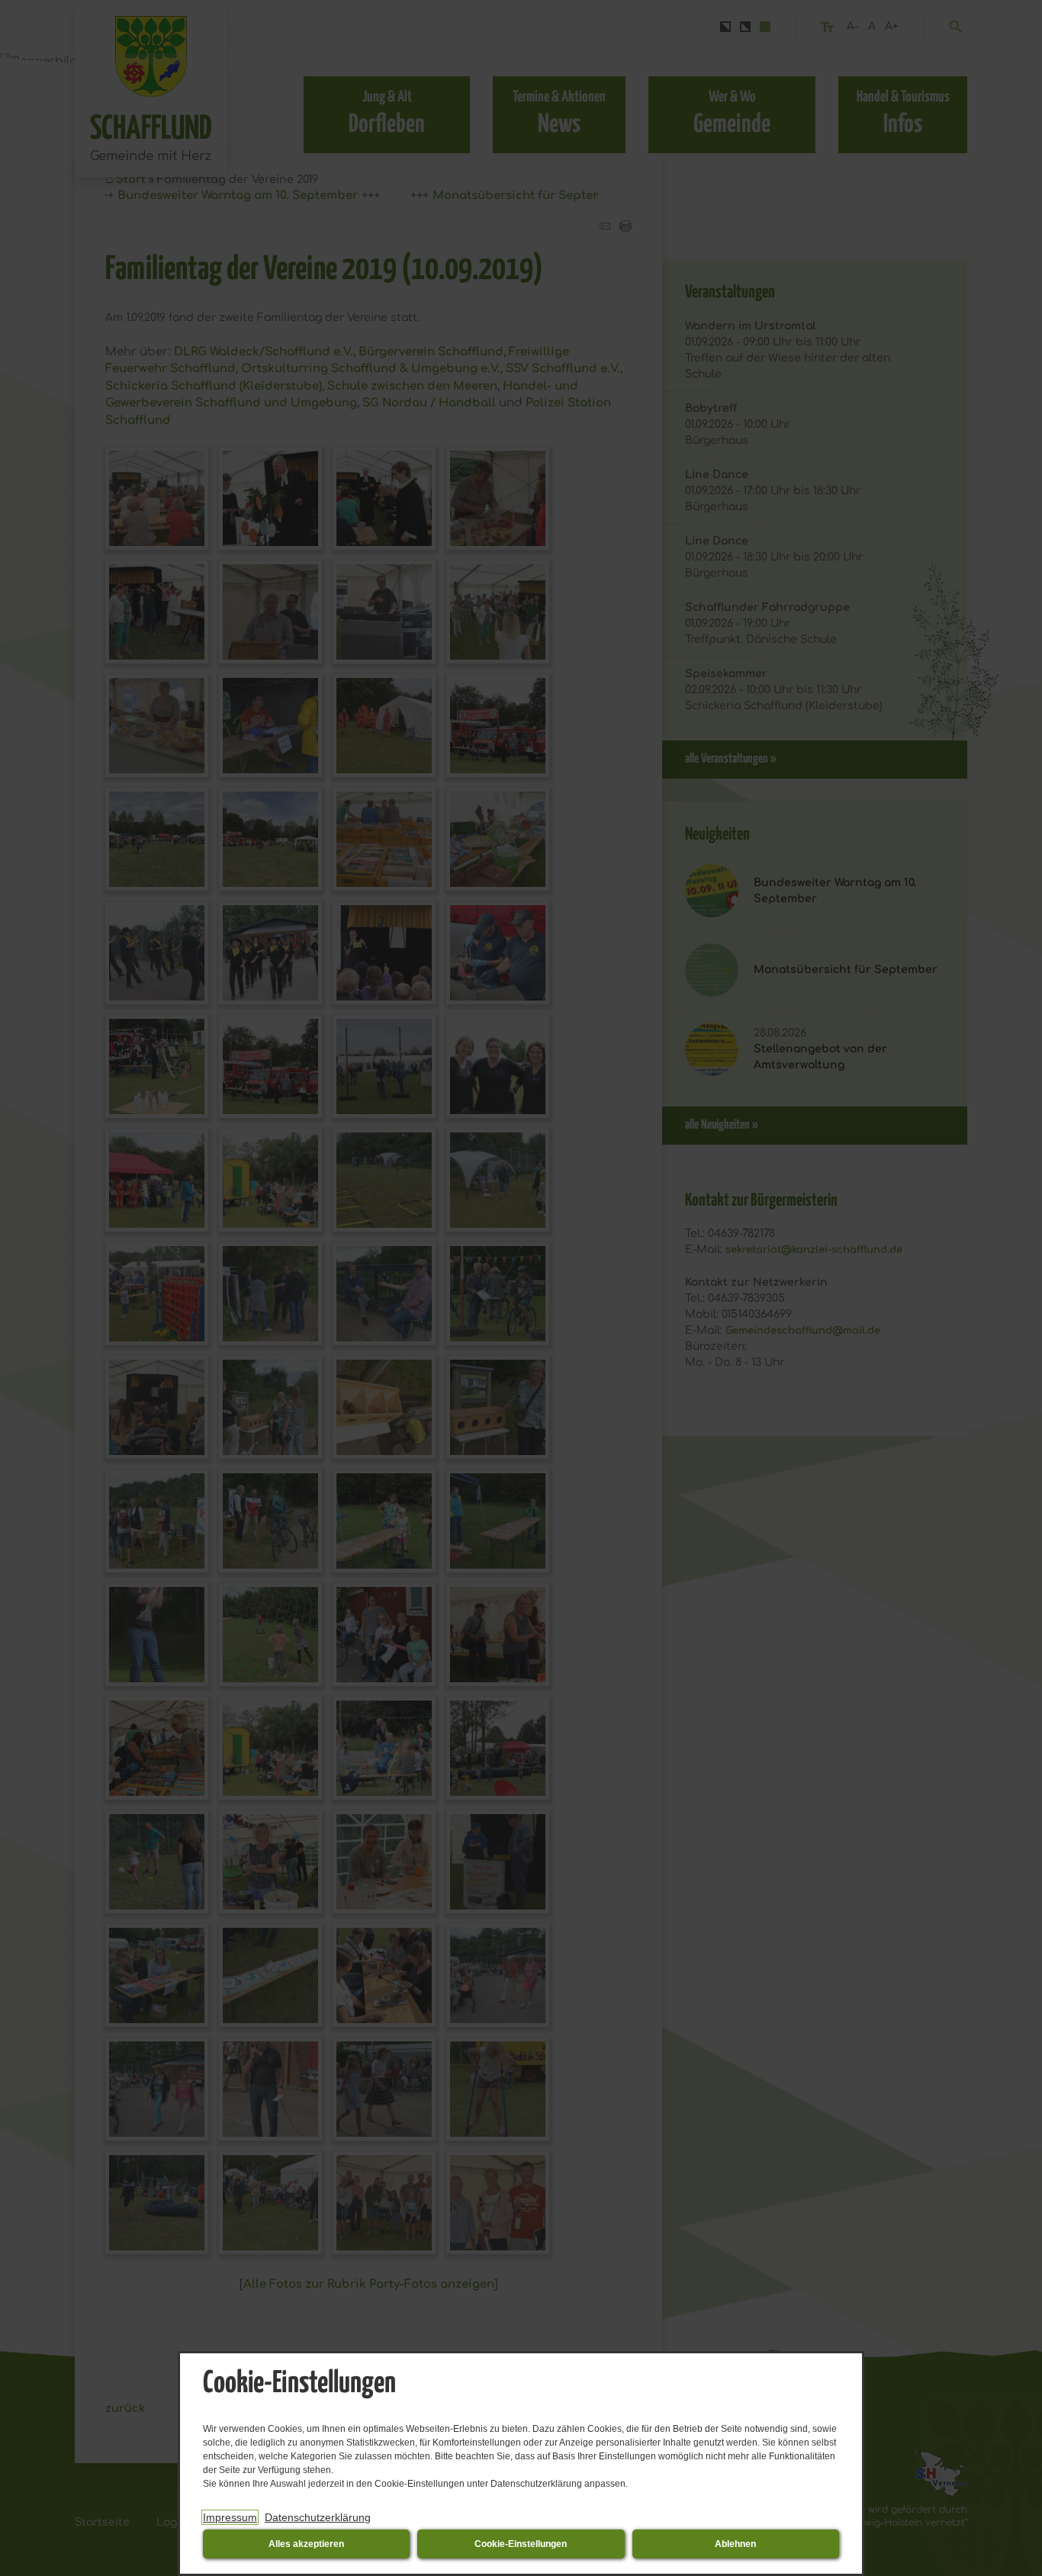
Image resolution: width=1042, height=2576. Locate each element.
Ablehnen (735, 2544)
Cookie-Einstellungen (521, 2544)
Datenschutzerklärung (318, 2517)
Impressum (230, 2517)
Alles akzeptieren (306, 2544)
